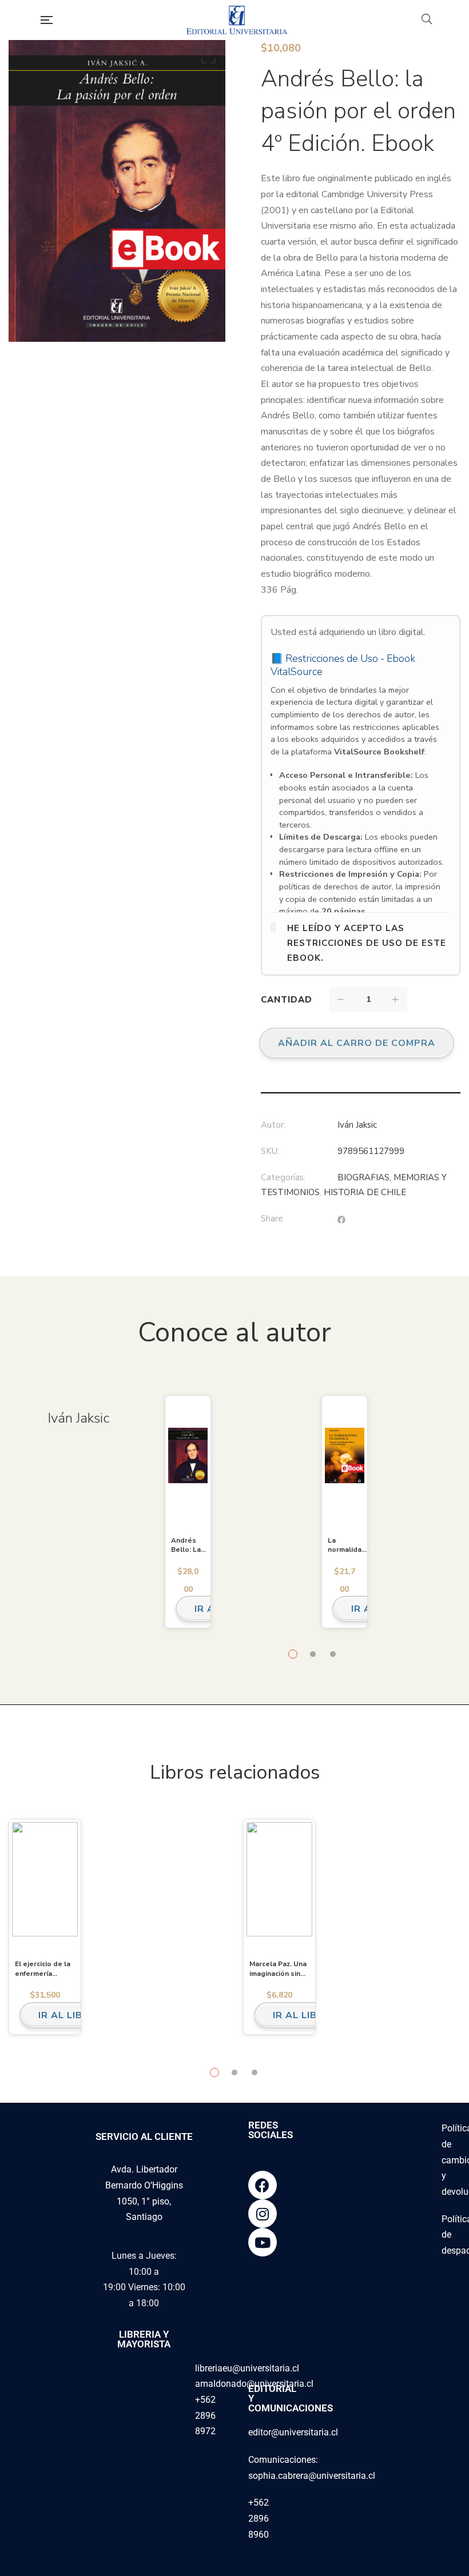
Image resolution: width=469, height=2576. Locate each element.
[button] (206, 59)
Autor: (273, 1125)
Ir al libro (68, 2015)
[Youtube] (263, 2242)
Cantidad (287, 1000)
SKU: (270, 1151)
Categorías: (283, 1177)
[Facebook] (263, 2185)
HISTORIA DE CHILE (365, 1192)
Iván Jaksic (357, 1125)
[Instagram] (263, 2214)
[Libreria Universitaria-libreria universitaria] (237, 20)
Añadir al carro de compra (357, 1043)
